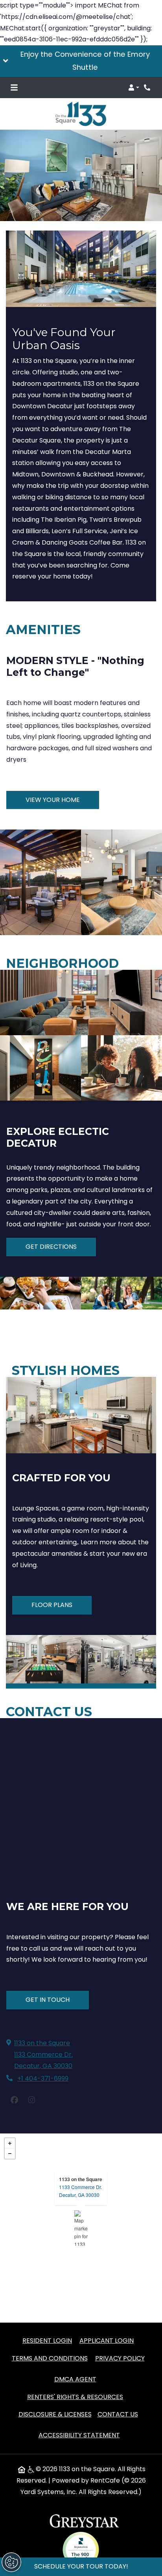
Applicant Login (107, 2340)
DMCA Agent (75, 2379)
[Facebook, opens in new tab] (14, 2100)
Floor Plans (52, 1605)
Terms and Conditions (50, 2358)
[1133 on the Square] (81, 2228)
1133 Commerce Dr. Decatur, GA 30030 (80, 2191)
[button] (81, 61)
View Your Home (53, 800)
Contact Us (118, 2414)
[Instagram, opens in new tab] (31, 2100)
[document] (81, 2228)
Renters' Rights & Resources (75, 2397)
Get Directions (51, 1247)
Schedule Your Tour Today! (81, 2566)
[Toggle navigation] (14, 87)
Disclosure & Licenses (55, 2414)
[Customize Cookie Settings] (11, 2562)
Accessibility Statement (79, 2435)
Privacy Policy (120, 2358)
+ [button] (10, 2143)
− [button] (10, 2154)
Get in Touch (48, 2000)
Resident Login (47, 2340)
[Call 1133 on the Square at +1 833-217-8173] (148, 87)
